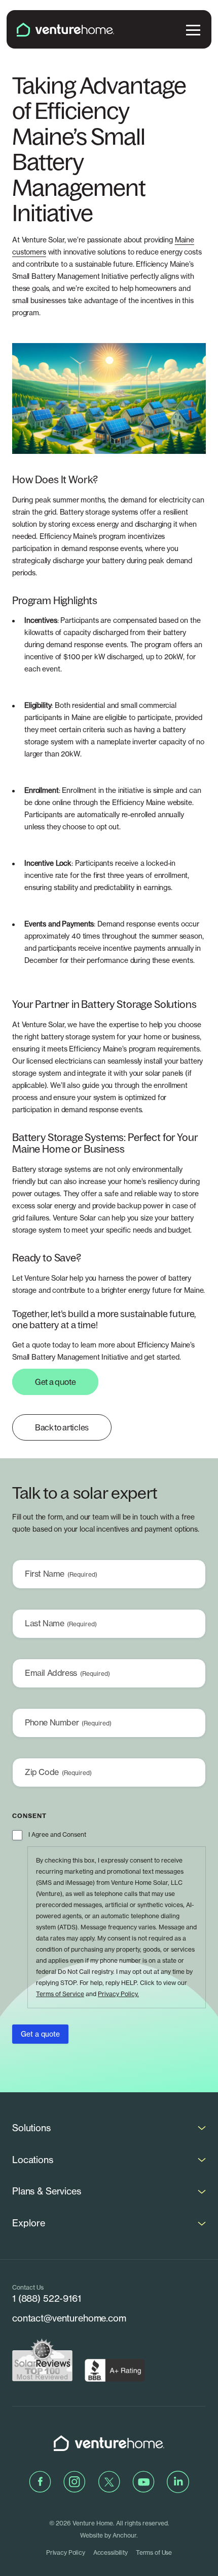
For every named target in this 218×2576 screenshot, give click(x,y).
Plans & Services (47, 2191)
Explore (29, 2223)
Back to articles (62, 1427)
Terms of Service (60, 1994)
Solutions (31, 2128)
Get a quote (55, 1382)
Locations (33, 2160)
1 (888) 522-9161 (47, 2298)
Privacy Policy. (118, 1994)
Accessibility (111, 2552)
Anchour (124, 2535)
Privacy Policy (66, 2552)
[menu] (193, 29)
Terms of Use (154, 2552)
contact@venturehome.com (69, 2318)
